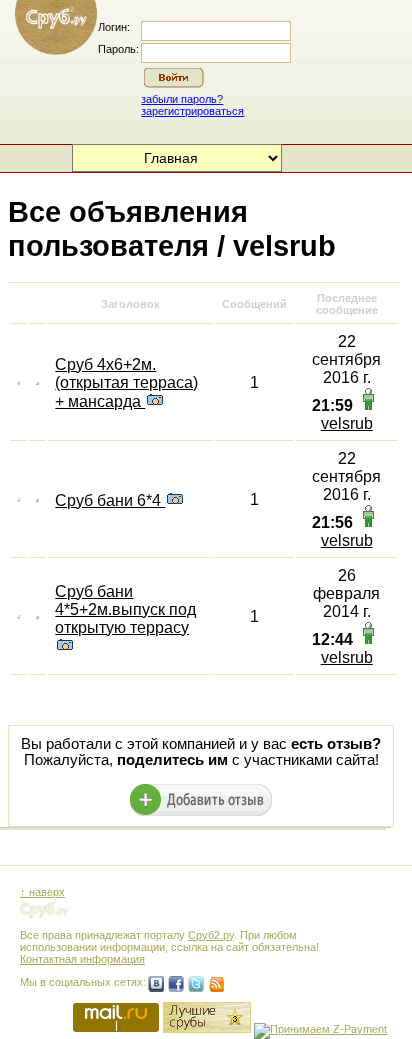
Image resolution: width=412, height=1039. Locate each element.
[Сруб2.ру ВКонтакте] (156, 984)
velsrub (347, 423)
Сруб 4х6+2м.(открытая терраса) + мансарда (126, 383)
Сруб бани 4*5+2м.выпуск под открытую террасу (125, 609)
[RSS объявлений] (216, 984)
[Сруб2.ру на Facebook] (176, 984)
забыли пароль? (182, 99)
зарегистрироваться (192, 111)
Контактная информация (82, 959)
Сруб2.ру (211, 935)
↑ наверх (42, 892)
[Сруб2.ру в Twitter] (196, 984)
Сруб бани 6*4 (110, 500)
